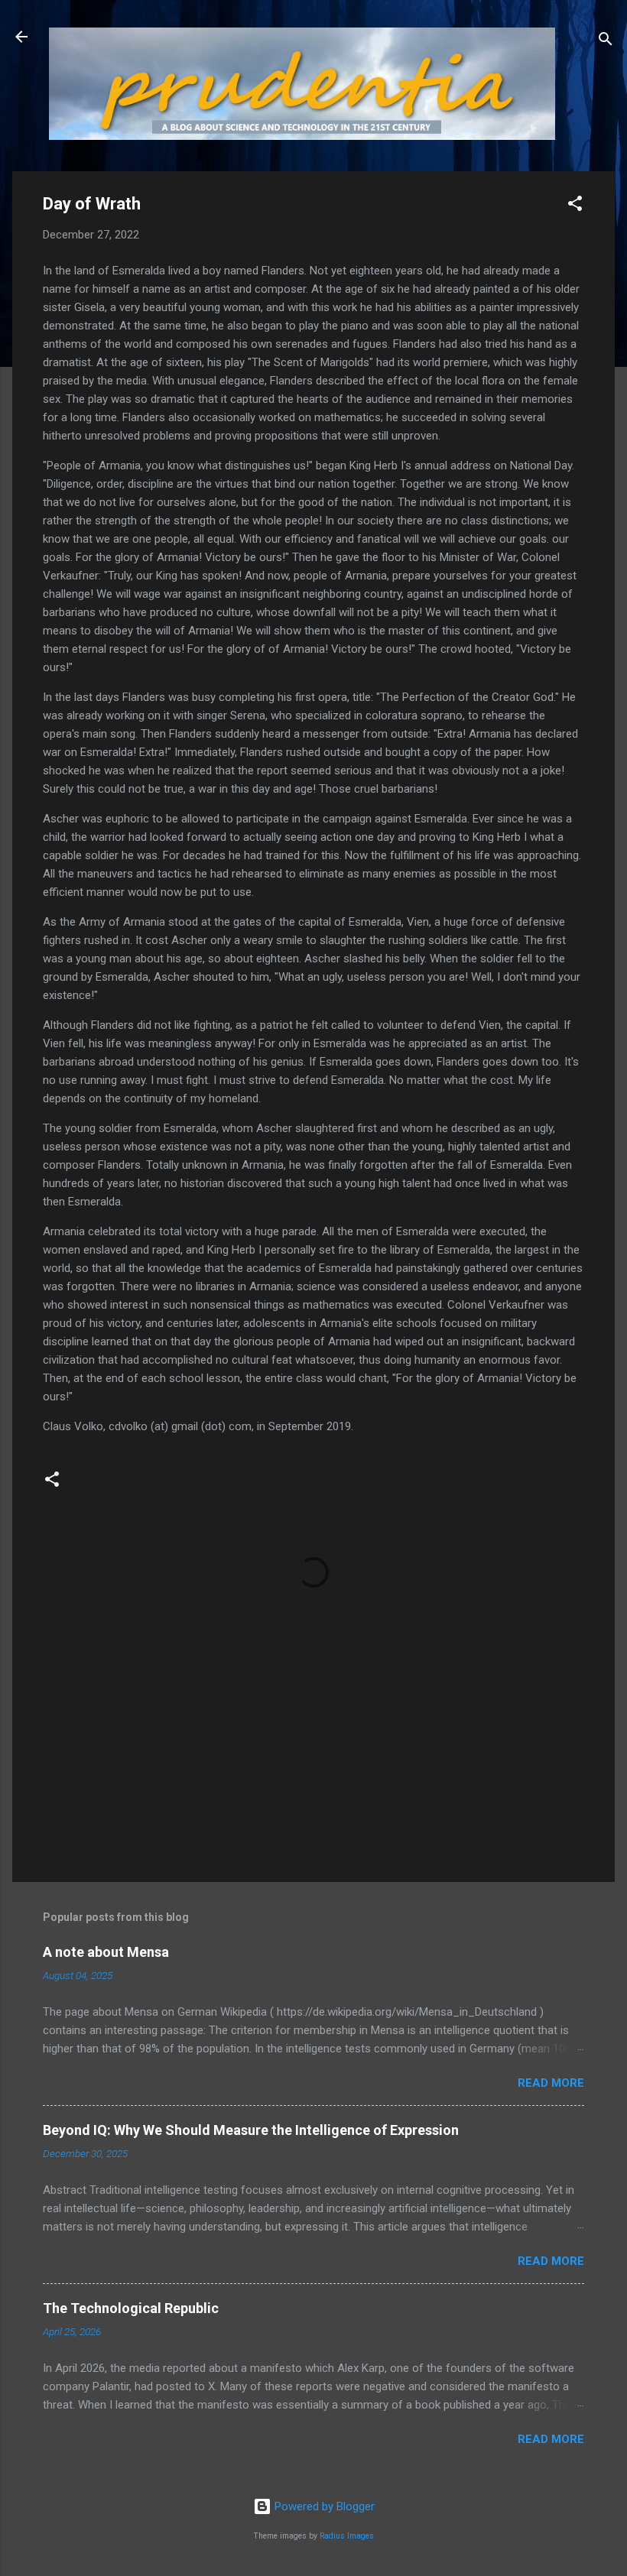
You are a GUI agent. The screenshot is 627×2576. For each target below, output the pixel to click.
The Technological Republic (131, 2308)
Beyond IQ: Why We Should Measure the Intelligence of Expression (251, 2130)
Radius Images (347, 2536)
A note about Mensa (106, 1952)
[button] (575, 206)
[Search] (606, 42)
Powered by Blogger (323, 2506)
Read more (551, 2083)
